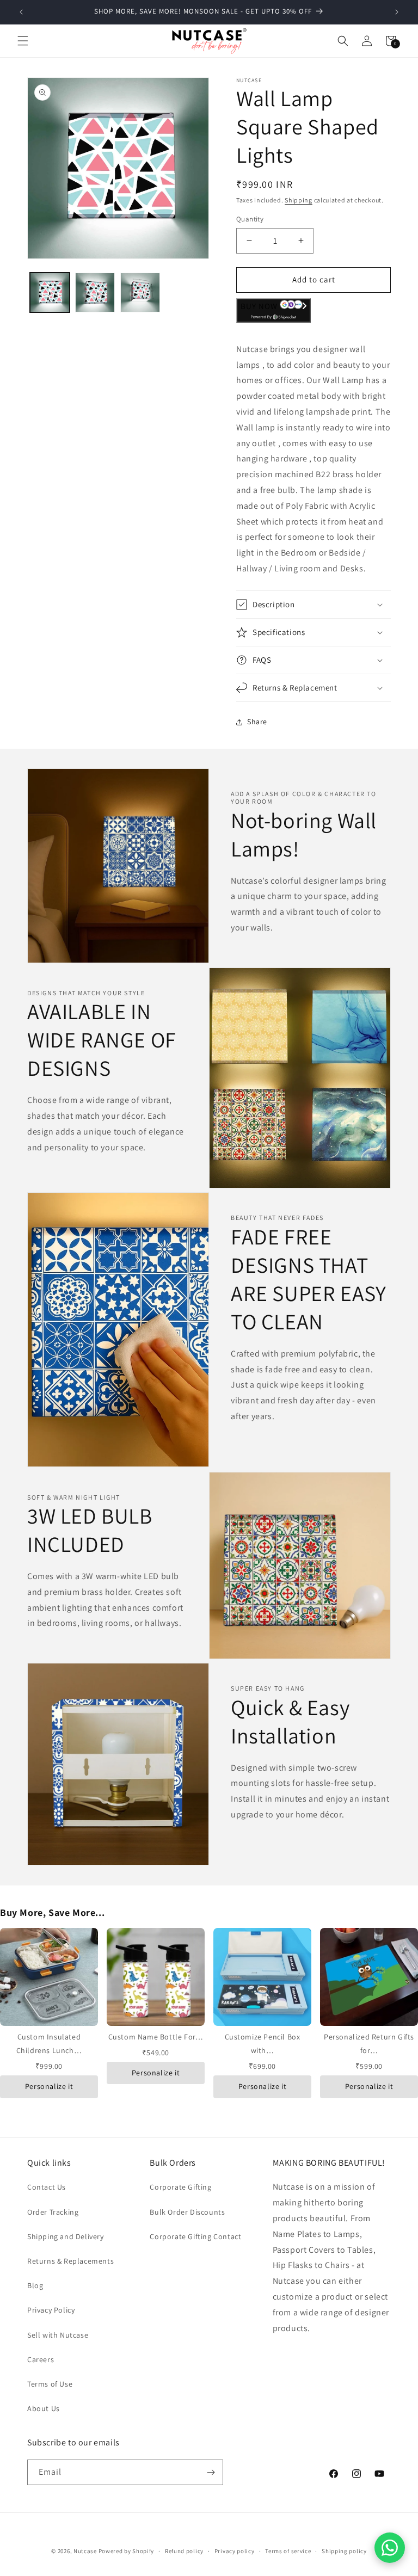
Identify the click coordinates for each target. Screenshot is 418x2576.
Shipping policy (344, 2551)
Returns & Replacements (70, 2261)
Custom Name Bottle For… (156, 2037)
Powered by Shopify (127, 2551)
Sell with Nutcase (58, 2335)
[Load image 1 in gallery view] (50, 292)
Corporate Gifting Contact (195, 2236)
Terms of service (288, 2551)
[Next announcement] (397, 12)
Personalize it (49, 2086)
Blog (35, 2285)
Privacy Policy (51, 2310)
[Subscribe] (211, 2472)
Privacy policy (235, 2551)
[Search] (343, 41)
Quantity (250, 219)
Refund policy (184, 2551)
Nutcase (85, 2551)
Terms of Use (50, 2384)
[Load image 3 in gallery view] (140, 292)
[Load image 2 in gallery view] (95, 292)
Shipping (299, 200)
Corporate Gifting (180, 2187)
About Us (44, 2408)
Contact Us (47, 2187)
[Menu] (23, 41)
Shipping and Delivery (66, 2236)
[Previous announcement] (21, 12)
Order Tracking (53, 2212)
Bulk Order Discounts (187, 2212)
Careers (41, 2359)
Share (257, 722)
